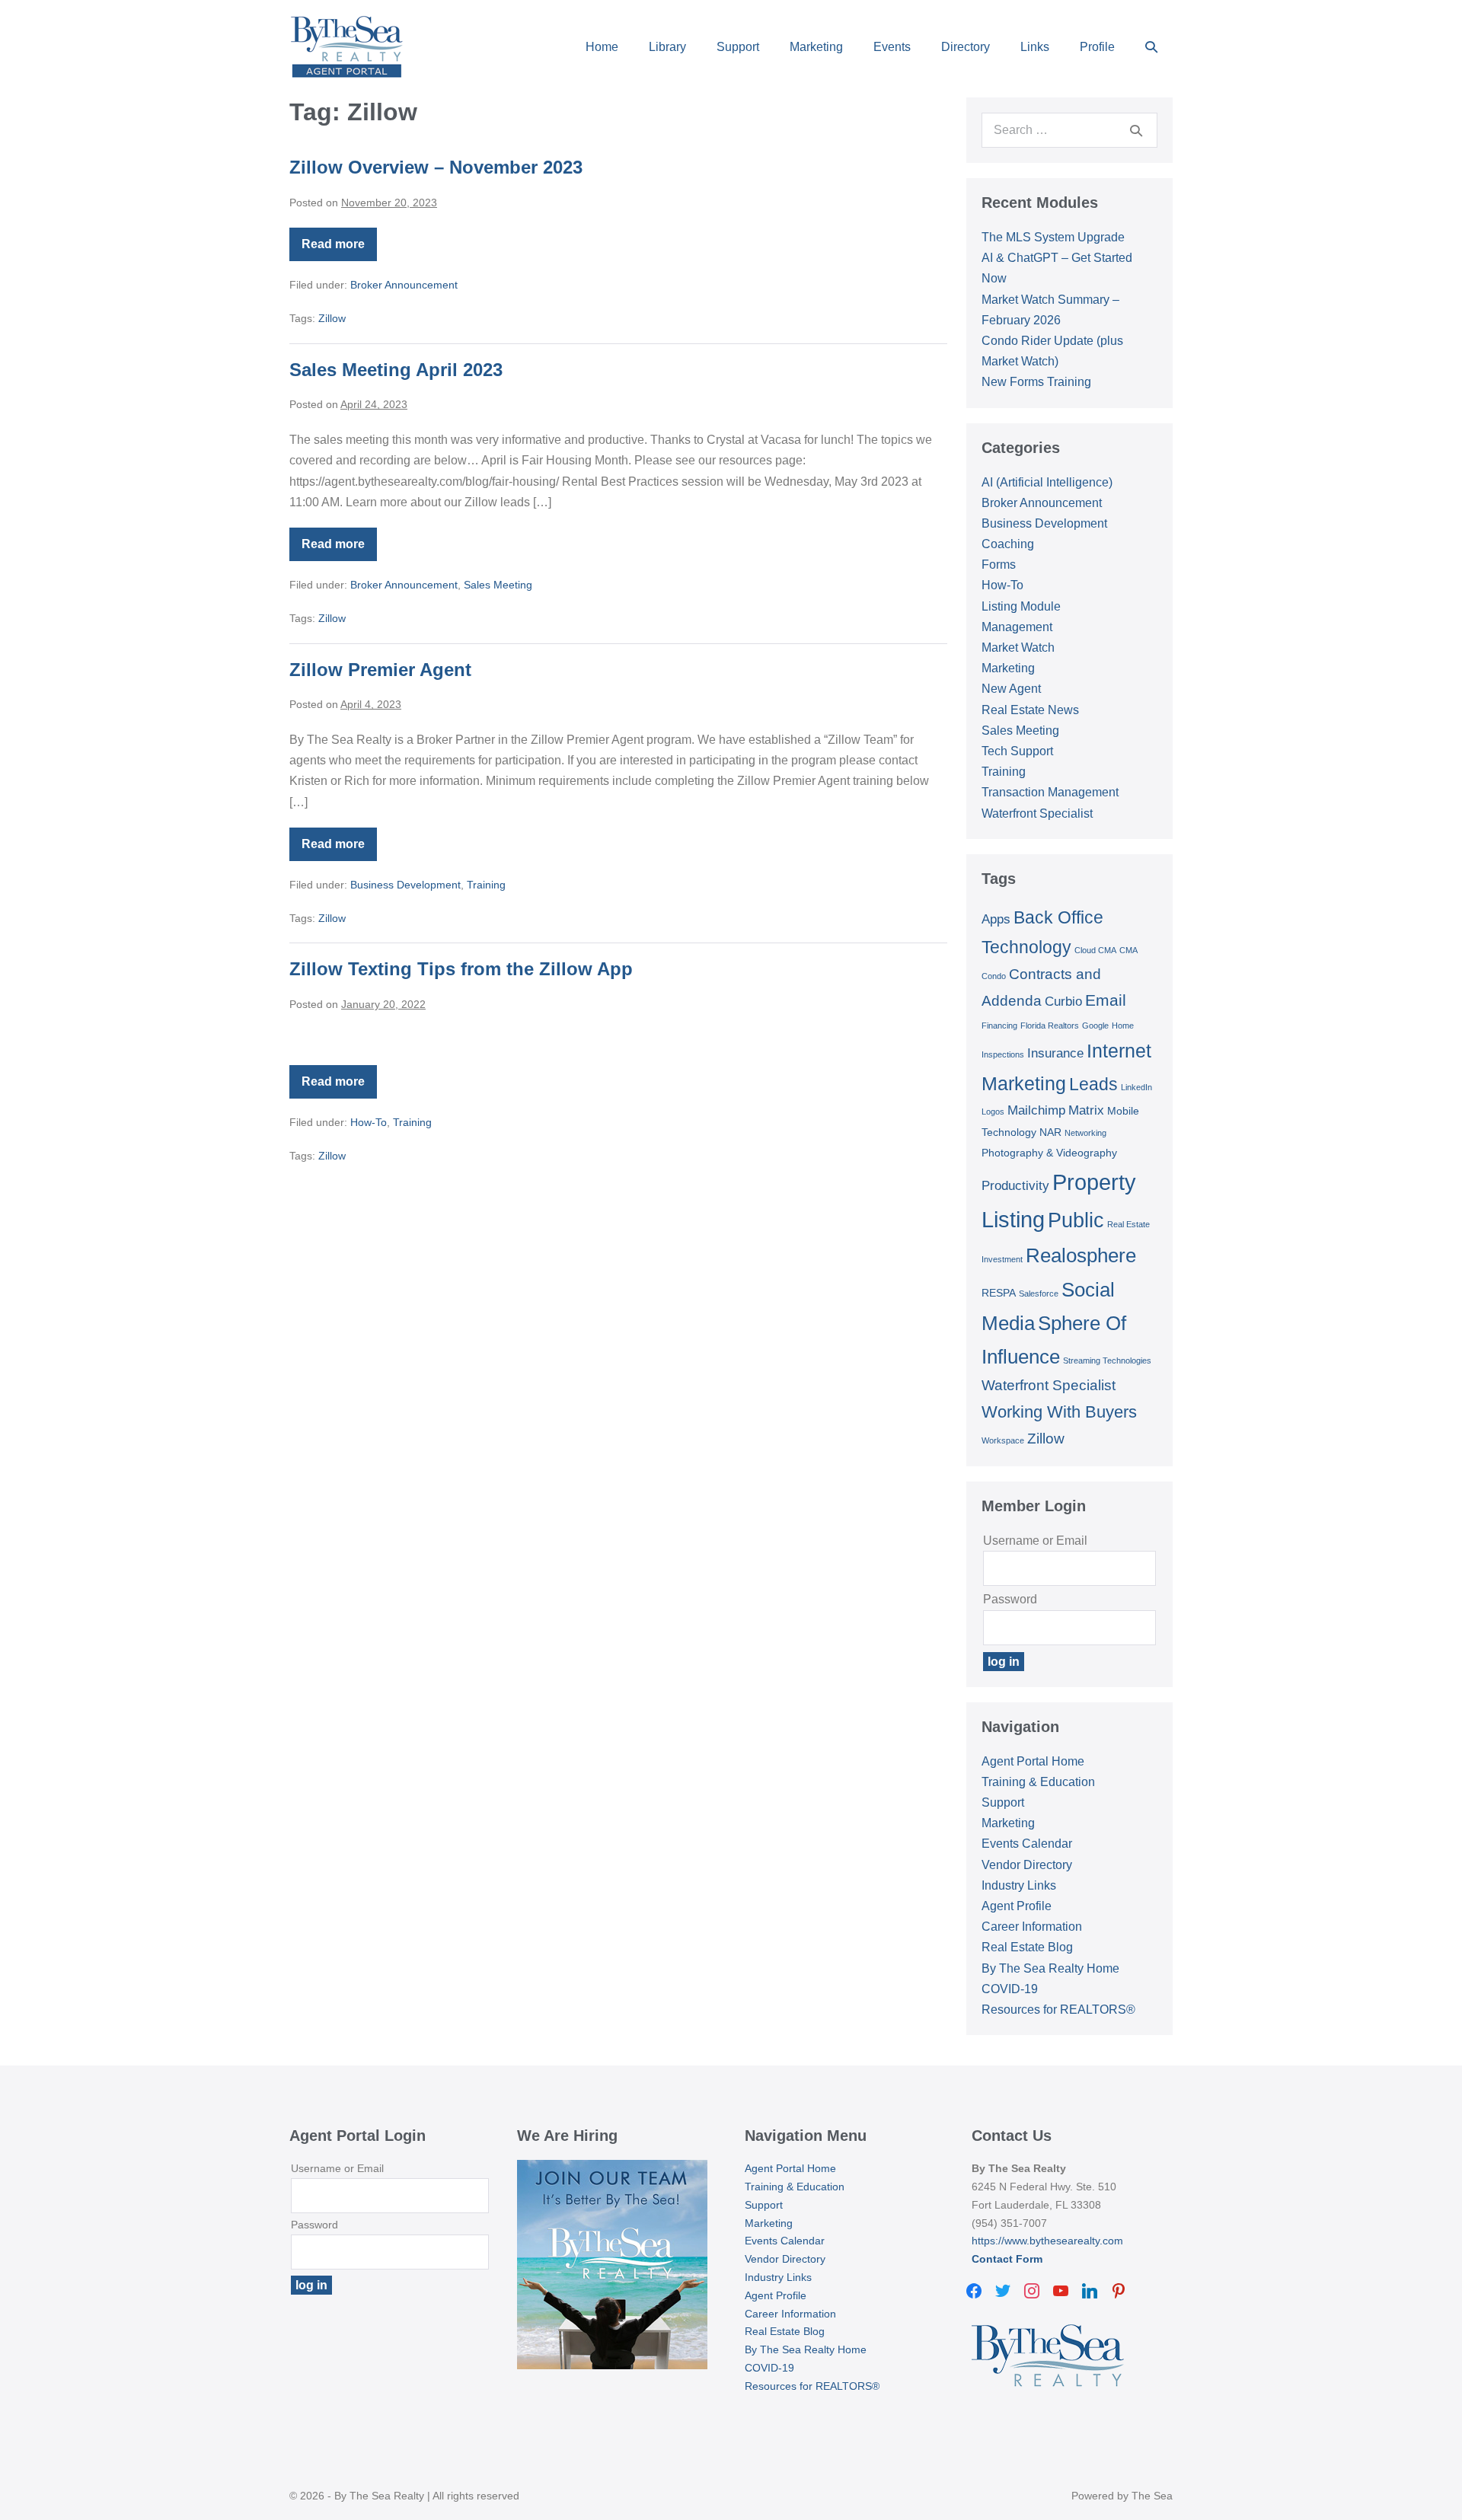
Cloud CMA (1095, 950)
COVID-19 (1010, 1989)
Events (892, 47)
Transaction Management (1050, 792)
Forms (999, 565)
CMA (1128, 950)
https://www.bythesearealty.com (1047, 2241)
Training (486, 885)
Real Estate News (1030, 710)
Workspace (1003, 1440)
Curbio (1063, 1002)
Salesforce (1039, 1293)
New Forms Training (1036, 382)
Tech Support (1017, 751)
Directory (966, 47)
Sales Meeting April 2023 (396, 370)
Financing (999, 1026)
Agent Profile (1017, 1906)
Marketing (816, 47)
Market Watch (1018, 648)
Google (1095, 1026)
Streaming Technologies (1107, 1360)
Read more (339, 249)
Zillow (332, 318)
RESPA (999, 1293)
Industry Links (1019, 1885)
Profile (1097, 47)
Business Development (405, 885)
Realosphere (1081, 1255)
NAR (1050, 1132)
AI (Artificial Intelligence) (1047, 482)
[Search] (1136, 130)
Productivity (1015, 1186)
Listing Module (1021, 606)
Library (667, 47)
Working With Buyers (1059, 1412)
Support (738, 47)
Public (1076, 1220)
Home (602, 47)
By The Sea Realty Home (1050, 1968)
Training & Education (1038, 1782)
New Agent (1011, 689)
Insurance (1055, 1053)
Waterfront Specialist (1037, 813)
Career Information (1032, 1927)
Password (1010, 1599)
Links (1035, 47)
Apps (996, 919)
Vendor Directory (1027, 1865)
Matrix (1086, 1110)
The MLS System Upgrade (1053, 237)
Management (1017, 627)
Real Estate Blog (1027, 1947)
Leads (1093, 1084)
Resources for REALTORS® (1058, 2010)
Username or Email (1035, 1541)
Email (1106, 1000)
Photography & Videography (1049, 1153)
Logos (993, 1112)
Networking (1085, 1133)
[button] (1151, 47)
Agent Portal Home (1033, 1761)
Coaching (1008, 544)
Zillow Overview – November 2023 (436, 167)
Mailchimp (1036, 1110)
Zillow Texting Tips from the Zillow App (461, 969)
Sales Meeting (498, 585)
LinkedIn (1136, 1087)
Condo (994, 976)
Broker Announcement (404, 285)
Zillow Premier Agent (380, 670)
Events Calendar (1027, 1844)
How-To (369, 1122)
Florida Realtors (1050, 1026)
